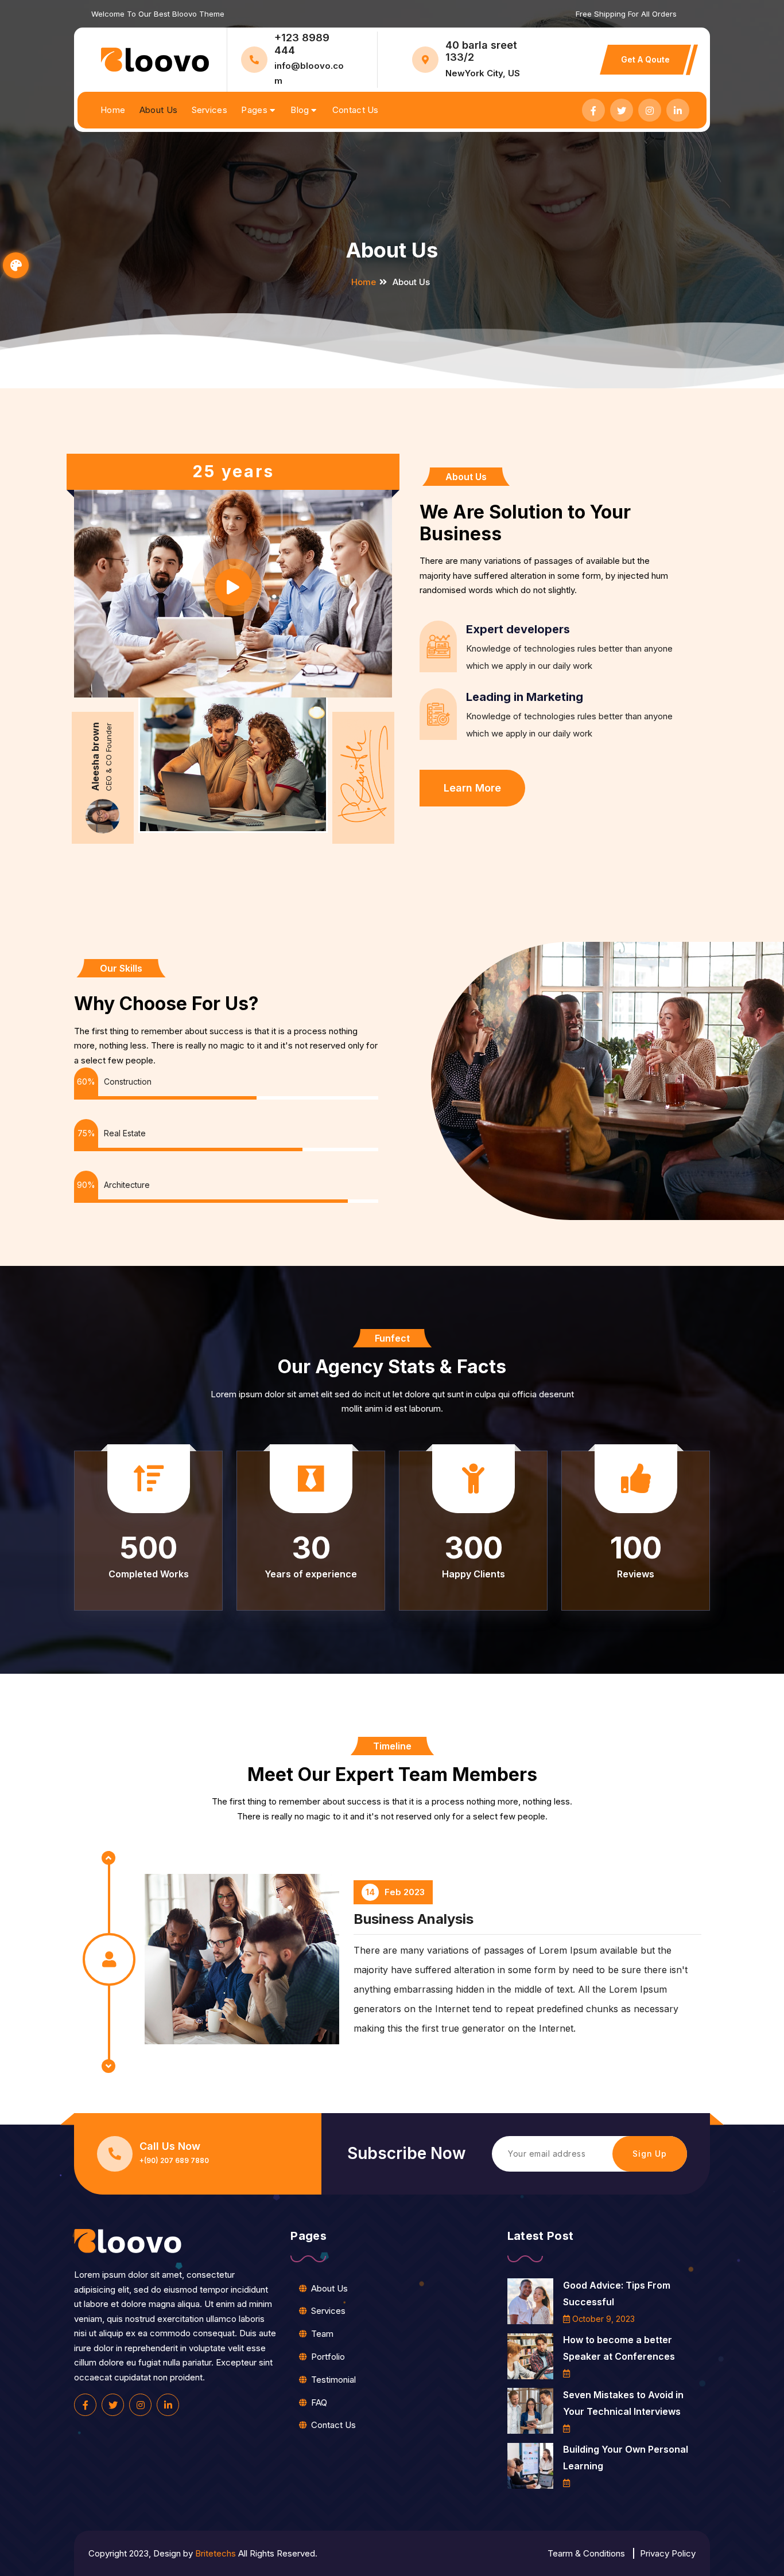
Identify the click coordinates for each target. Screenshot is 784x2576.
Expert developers (518, 629)
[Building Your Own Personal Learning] (530, 2466)
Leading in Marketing (525, 697)
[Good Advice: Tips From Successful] (530, 2301)
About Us (158, 110)
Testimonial (333, 2380)
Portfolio (328, 2357)
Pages (254, 110)
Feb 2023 (395, 2004)
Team (322, 2334)
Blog (300, 110)
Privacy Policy (668, 2553)
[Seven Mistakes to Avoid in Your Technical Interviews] (530, 2411)
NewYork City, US (483, 73)
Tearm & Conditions (586, 2553)
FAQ (319, 2402)
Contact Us (356, 110)
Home (113, 110)
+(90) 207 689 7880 (174, 2161)
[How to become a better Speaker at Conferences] (530, 2356)
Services (209, 110)
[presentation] (108, 2066)
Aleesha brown (95, 757)
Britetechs (216, 2553)
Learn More (472, 788)
